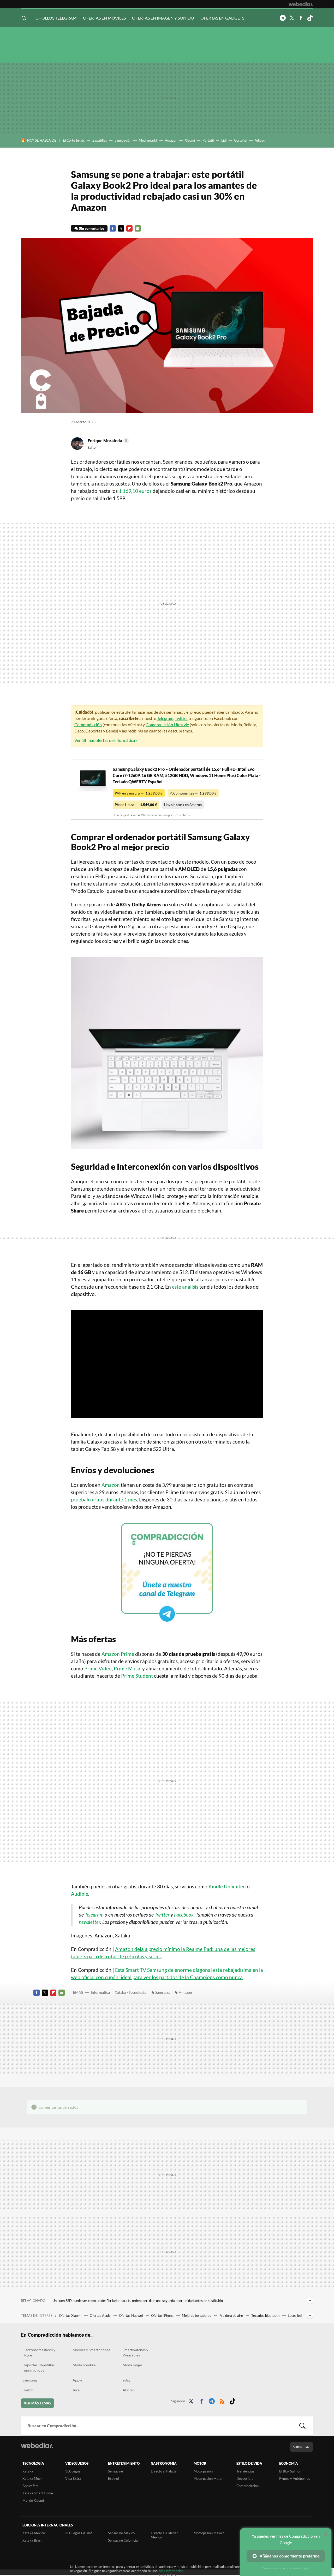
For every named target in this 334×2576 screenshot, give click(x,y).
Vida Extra (73, 2478)
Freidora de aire (232, 2316)
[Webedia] (301, 4)
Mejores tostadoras (197, 2316)
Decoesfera (245, 2478)
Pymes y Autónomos (295, 2478)
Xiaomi (190, 140)
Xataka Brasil (32, 2540)
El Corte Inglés (74, 140)
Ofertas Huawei (131, 2316)
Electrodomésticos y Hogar (39, 2352)
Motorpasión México (209, 2533)
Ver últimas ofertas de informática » (106, 740)
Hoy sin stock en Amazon (183, 805)
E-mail (138, 228)
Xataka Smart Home (38, 2493)
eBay (127, 2380)
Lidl (224, 140)
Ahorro (129, 2390)
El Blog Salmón (290, 2471)
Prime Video (98, 1668)
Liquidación (123, 140)
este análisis (185, 1287)
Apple (77, 2380)
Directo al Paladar (164, 2471)
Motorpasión (203, 2471)
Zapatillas (100, 140)
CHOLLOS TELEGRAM (56, 18)
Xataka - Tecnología (130, 1992)
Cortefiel (241, 140)
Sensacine (115, 2471)
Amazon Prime (118, 1654)
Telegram (283, 18)
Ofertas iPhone (163, 2316)
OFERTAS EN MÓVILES (104, 18)
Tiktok (310, 18)
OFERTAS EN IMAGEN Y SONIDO (163, 18)
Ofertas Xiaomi (71, 2316)
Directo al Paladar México (164, 2535)
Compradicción (88, 725)
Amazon (171, 140)
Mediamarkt (148, 140)
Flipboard (129, 228)
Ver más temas (37, 2403)
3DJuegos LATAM (79, 2533)
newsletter (90, 1922)
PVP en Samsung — (139, 793)
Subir (298, 2447)
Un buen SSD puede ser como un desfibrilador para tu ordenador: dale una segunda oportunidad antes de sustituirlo (138, 2301)
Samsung (162, 1992)
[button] (108, 441)
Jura (76, 2390)
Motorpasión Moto (208, 2478)
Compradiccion (247, 2486)
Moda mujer (133, 2365)
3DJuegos (73, 2471)
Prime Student (137, 1676)
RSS (222, 2400)
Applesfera (31, 2486)
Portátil (208, 140)
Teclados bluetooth (266, 2316)
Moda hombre (84, 2365)
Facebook (301, 18)
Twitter (292, 18)
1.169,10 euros (135, 491)
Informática (100, 1992)
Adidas (260, 140)
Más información (171, 2571)
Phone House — (136, 805)
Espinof (114, 2478)
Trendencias (245, 2471)
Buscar (302, 2426)
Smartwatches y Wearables (135, 2352)
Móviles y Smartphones (91, 2350)
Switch (28, 2390)
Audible (80, 1894)
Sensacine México (121, 2533)
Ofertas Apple (101, 2316)
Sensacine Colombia (123, 2540)
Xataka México (34, 2533)
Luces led (295, 2316)
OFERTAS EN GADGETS (222, 18)
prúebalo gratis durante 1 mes (104, 1499)
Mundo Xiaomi (33, 2500)
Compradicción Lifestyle (167, 725)
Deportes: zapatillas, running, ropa (39, 2368)
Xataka (28, 2471)
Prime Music (127, 1668)
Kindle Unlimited (227, 1886)
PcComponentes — (193, 793)
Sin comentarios (92, 228)
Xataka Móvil (32, 2478)
